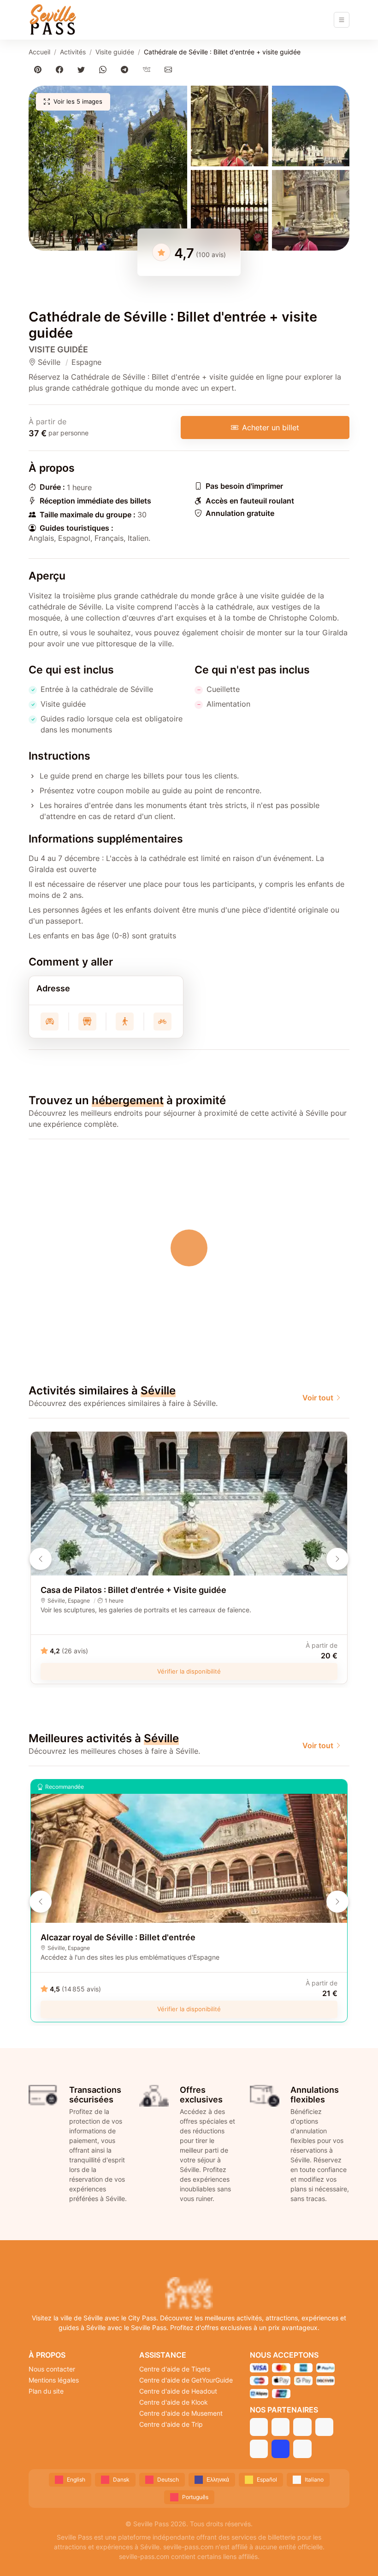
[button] (108, 168)
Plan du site (46, 2391)
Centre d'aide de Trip (171, 2424)
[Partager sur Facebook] (61, 69)
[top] (356, 2554)
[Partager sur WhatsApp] (105, 69)
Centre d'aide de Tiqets (175, 2369)
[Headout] (302, 2427)
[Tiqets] (259, 2427)
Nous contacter (52, 2369)
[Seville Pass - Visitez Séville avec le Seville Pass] (53, 20)
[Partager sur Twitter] (83, 69)
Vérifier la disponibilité (189, 1671)
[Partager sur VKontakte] (148, 69)
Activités (73, 52)
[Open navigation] (342, 20)
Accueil (39, 52)
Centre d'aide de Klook (174, 2402)
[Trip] (281, 2449)
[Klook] (324, 2427)
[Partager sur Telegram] (127, 69)
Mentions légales (54, 2380)
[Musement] (259, 2449)
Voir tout (318, 1398)
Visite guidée (115, 52)
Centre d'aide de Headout (178, 2391)
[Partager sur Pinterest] (39, 69)
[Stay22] (302, 2449)
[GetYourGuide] (281, 2427)
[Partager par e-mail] (170, 69)
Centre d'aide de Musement (181, 2413)
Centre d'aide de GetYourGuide (186, 2380)
